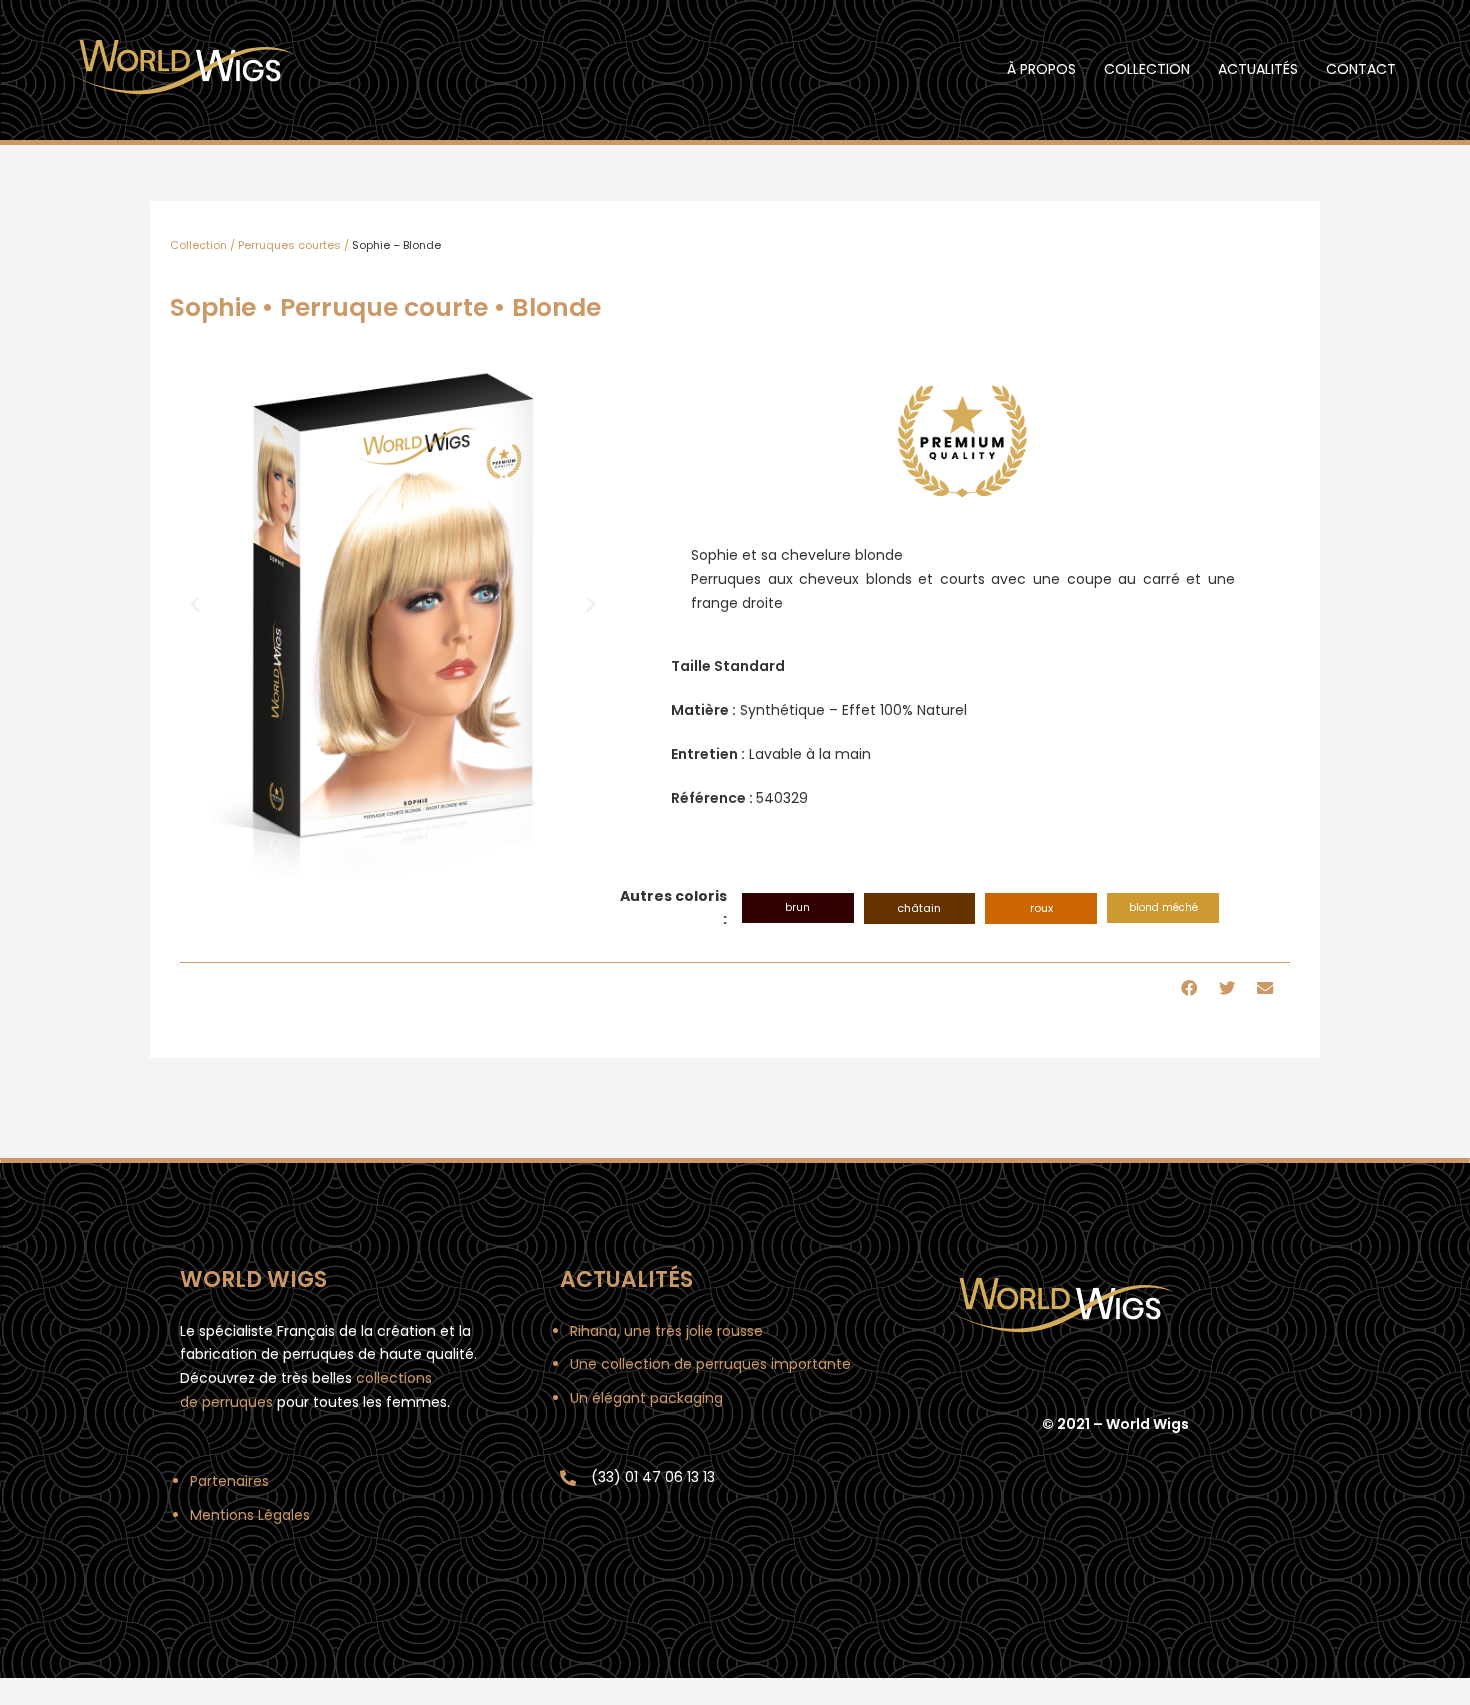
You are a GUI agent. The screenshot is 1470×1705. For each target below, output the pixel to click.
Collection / (202, 245)
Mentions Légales (250, 1515)
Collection (1147, 69)
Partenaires (229, 1481)
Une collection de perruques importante (710, 1364)
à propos (1041, 69)
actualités (1258, 69)
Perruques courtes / (293, 245)
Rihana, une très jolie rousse (666, 1331)
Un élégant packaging (646, 1398)
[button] (195, 605)
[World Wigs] (180, 69)
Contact (1361, 69)
